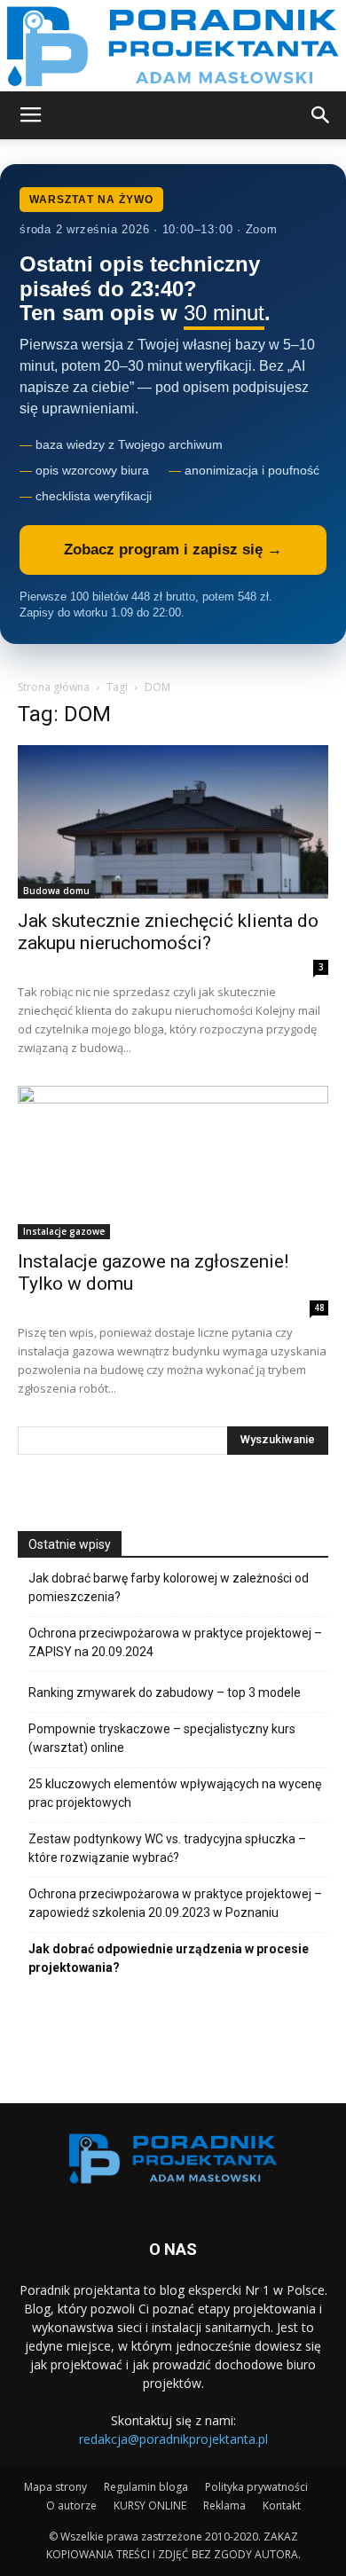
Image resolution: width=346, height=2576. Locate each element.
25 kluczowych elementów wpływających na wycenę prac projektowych (175, 1793)
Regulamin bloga (146, 2487)
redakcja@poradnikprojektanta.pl (173, 2439)
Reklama (224, 2505)
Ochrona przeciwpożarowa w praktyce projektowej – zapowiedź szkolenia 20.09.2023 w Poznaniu (175, 1903)
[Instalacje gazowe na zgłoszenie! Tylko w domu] (173, 1162)
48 (319, 1308)
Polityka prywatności (256, 2487)
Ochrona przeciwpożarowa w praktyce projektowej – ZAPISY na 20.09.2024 (175, 1642)
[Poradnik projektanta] (173, 46)
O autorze (71, 2505)
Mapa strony (55, 2487)
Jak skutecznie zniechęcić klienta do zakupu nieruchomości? (168, 932)
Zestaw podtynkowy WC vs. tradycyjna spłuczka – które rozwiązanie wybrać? (167, 1848)
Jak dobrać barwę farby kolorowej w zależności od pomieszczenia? (169, 1587)
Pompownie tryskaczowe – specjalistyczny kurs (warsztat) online (162, 1738)
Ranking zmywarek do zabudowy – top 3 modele (165, 1692)
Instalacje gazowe (64, 1231)
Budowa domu (56, 891)
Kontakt (282, 2505)
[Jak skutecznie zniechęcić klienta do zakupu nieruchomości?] (173, 822)
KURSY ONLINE (150, 2505)
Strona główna (54, 687)
